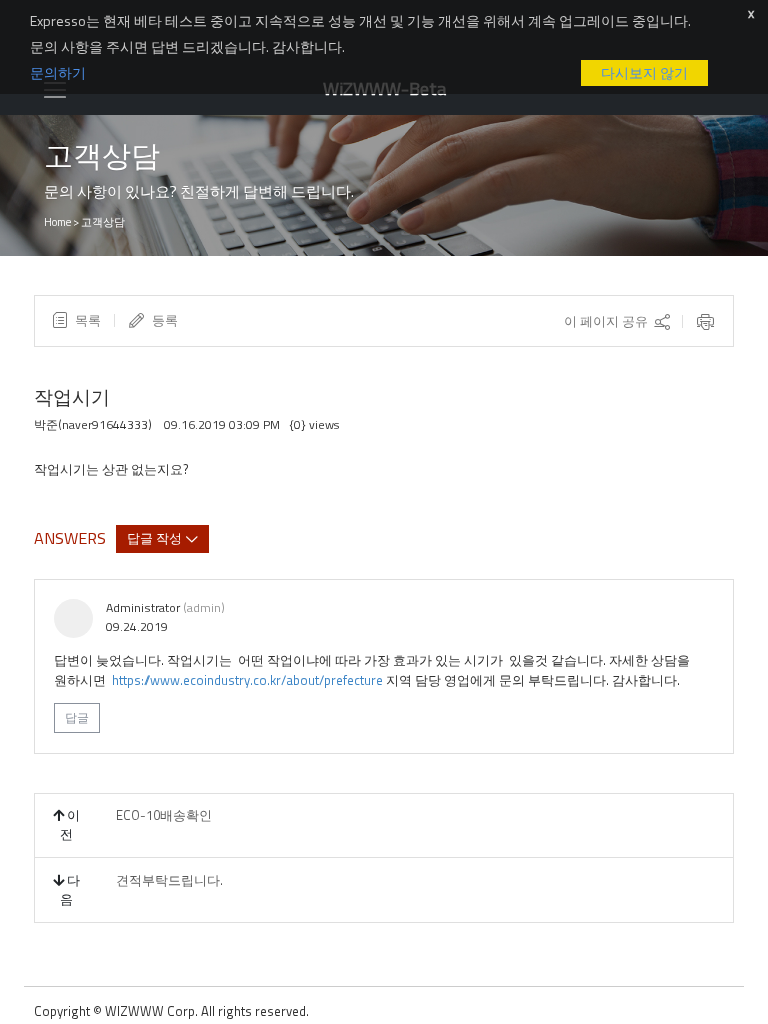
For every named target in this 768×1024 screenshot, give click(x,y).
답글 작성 (156, 537)
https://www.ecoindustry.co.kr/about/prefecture (247, 680)
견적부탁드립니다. (169, 880)
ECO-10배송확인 (164, 815)
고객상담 (103, 221)
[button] (76, 320)
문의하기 (58, 72)
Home (57, 221)
